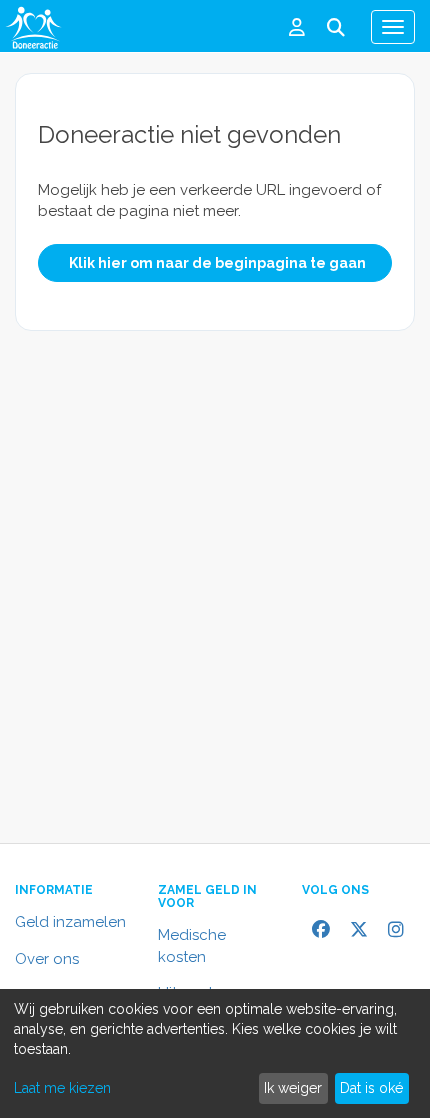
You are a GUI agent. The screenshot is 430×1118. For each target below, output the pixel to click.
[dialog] (215, 1053)
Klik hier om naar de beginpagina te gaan (217, 263)
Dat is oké (371, 1088)
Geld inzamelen (70, 922)
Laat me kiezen (62, 1088)
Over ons (47, 959)
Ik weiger (293, 1088)
